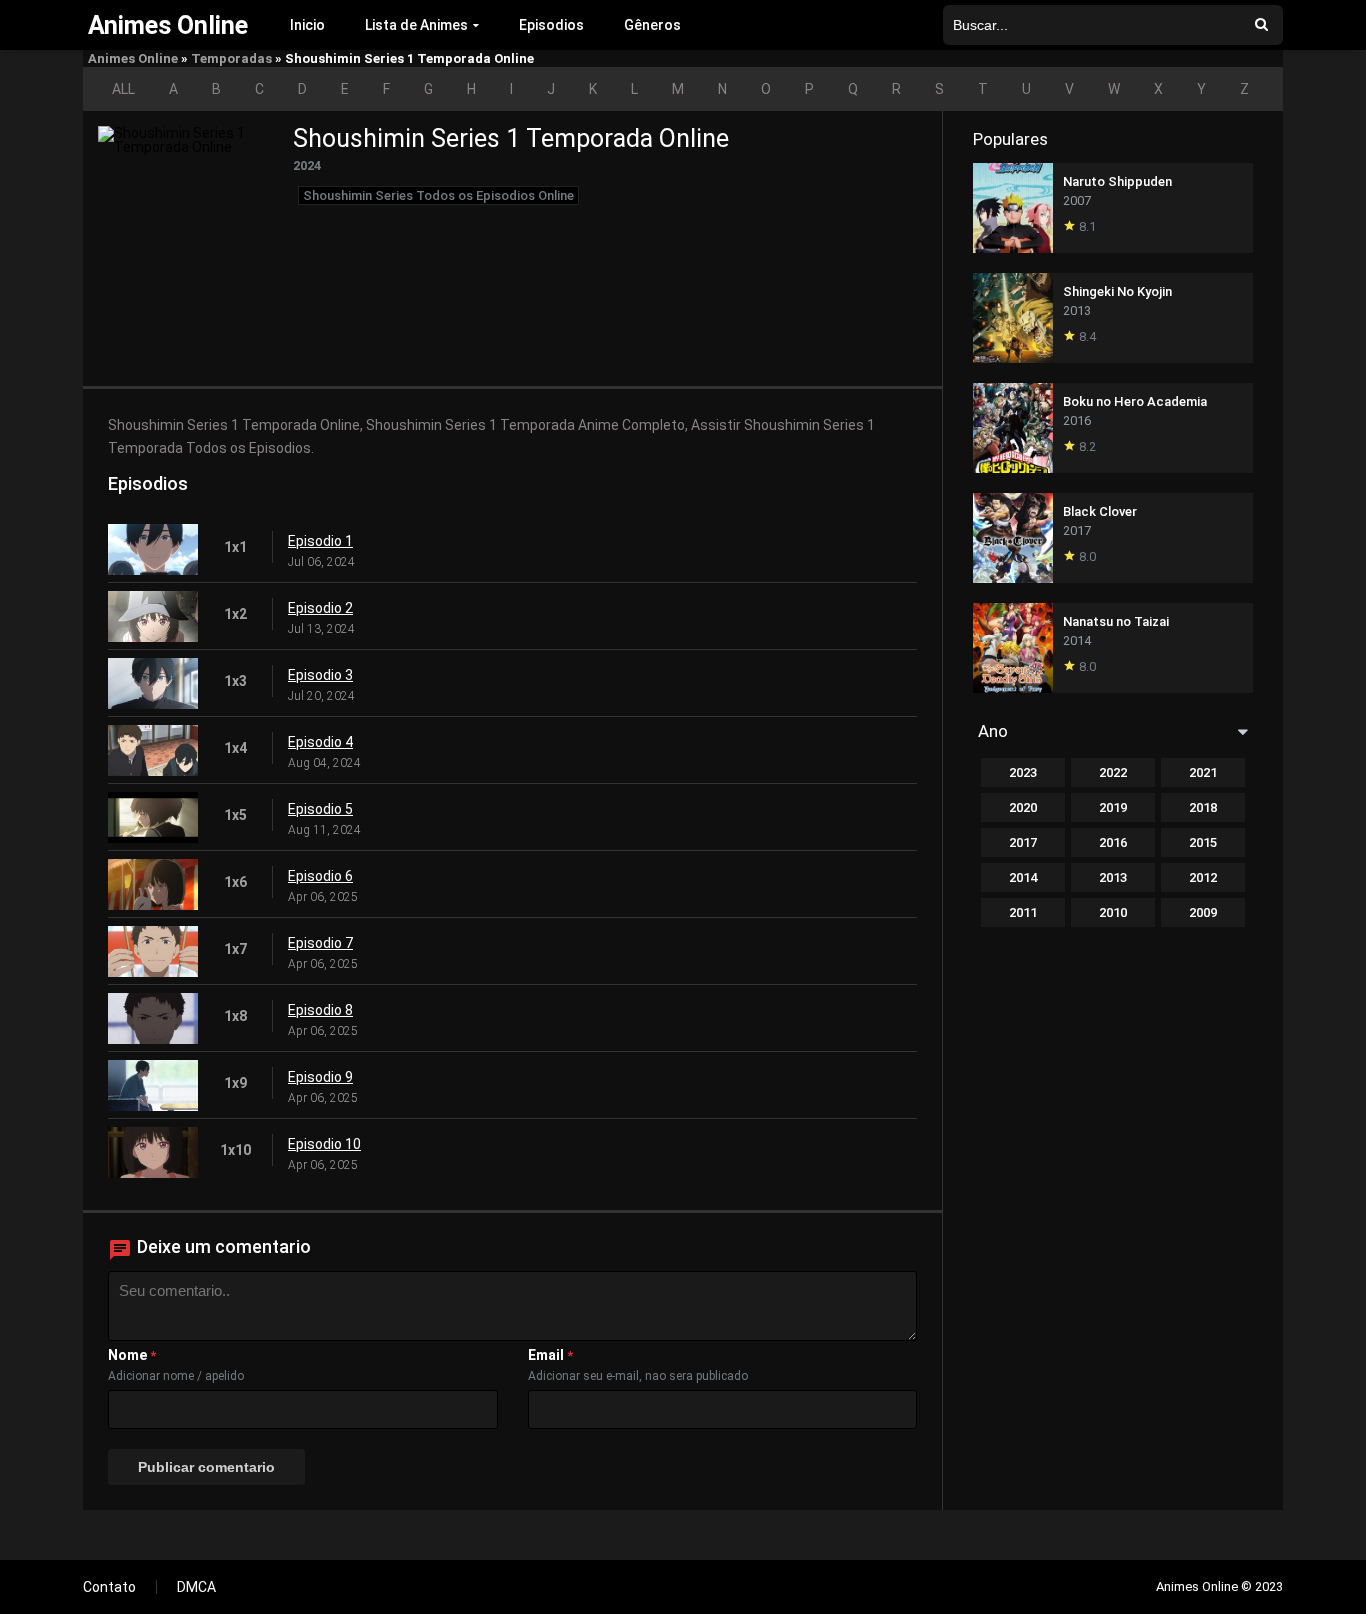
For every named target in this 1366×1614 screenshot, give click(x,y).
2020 (1023, 807)
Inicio (307, 25)
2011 (1023, 912)
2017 (1023, 842)
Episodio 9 (320, 1077)
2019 (1113, 807)
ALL (123, 89)
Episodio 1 (320, 541)
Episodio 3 (320, 675)
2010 (1113, 912)
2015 (1203, 842)
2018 (1203, 807)
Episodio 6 (320, 876)
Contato (109, 1587)
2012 (1203, 877)
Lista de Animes (416, 25)
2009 (1203, 912)
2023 (1023, 772)
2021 (1203, 772)
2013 (1113, 877)
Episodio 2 (320, 608)
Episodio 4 (320, 742)
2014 (1023, 877)
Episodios (551, 25)
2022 (1113, 772)
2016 (1113, 842)
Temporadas (231, 58)
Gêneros (652, 25)
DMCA (196, 1587)
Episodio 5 (320, 809)
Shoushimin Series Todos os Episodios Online (438, 195)
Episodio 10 (324, 1144)
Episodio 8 (320, 1010)
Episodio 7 (320, 943)
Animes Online (133, 58)
